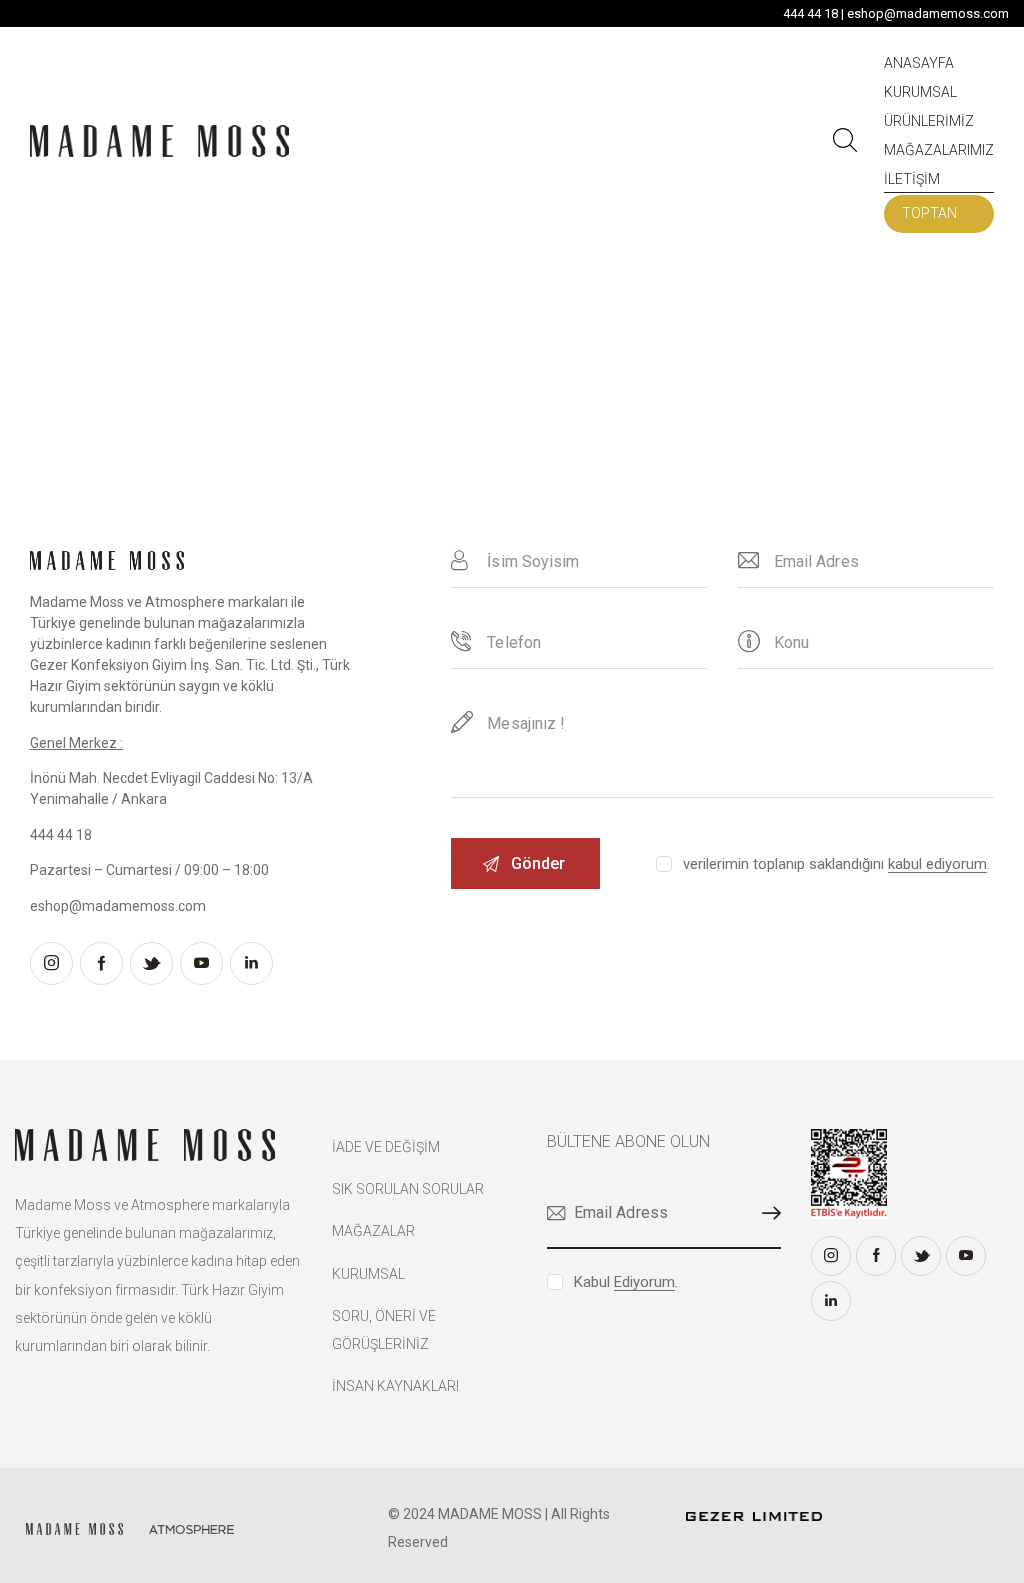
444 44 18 (810, 13)
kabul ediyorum (937, 865)
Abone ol (766, 1213)
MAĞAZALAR (373, 1231)
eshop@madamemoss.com (928, 13)
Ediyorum (644, 1283)
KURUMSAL (368, 1274)
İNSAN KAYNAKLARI (395, 1386)
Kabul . (626, 1282)
